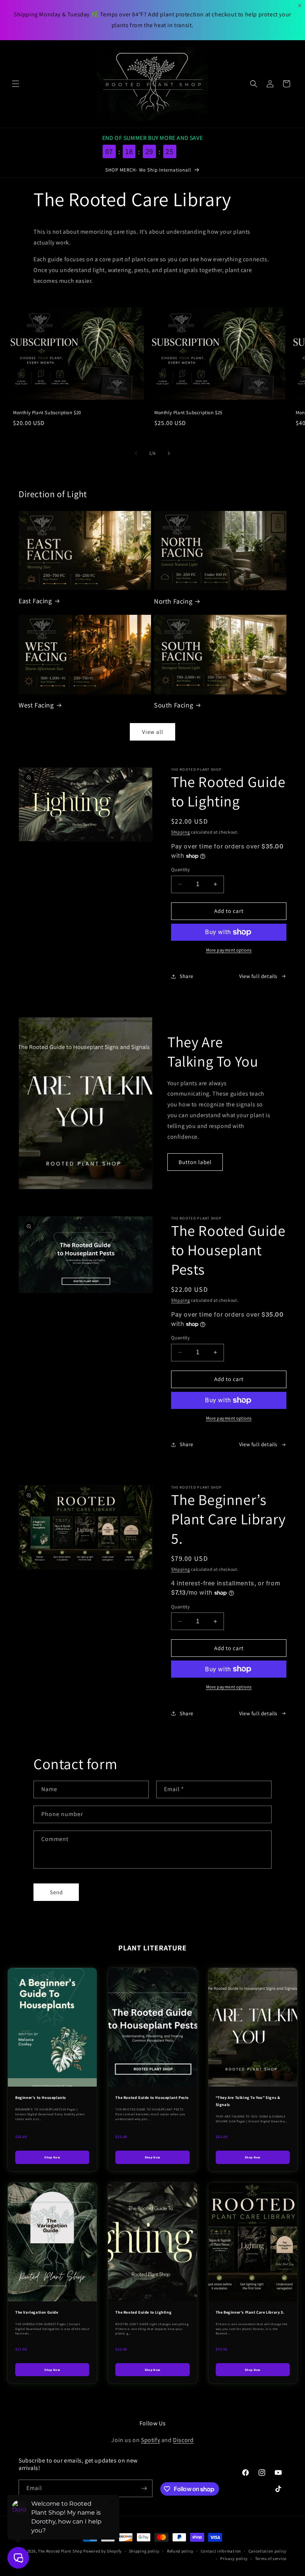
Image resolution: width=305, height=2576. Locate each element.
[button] (16, 84)
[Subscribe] (144, 2488)
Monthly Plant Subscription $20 (47, 413)
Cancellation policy (267, 2551)
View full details (258, 976)
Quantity (180, 870)
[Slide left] (136, 453)
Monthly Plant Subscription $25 (188, 413)
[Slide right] (169, 453)
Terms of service (271, 2559)
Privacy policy (234, 2559)
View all (153, 732)
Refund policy (180, 2551)
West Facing (36, 705)
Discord (183, 2440)
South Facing (174, 705)
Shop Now (52, 2157)
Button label (195, 1162)
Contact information (221, 2551)
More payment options (229, 950)
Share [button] (187, 976)
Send (56, 1892)
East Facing (35, 601)
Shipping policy (145, 2551)
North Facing (173, 601)
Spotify (150, 2440)
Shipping (181, 832)
